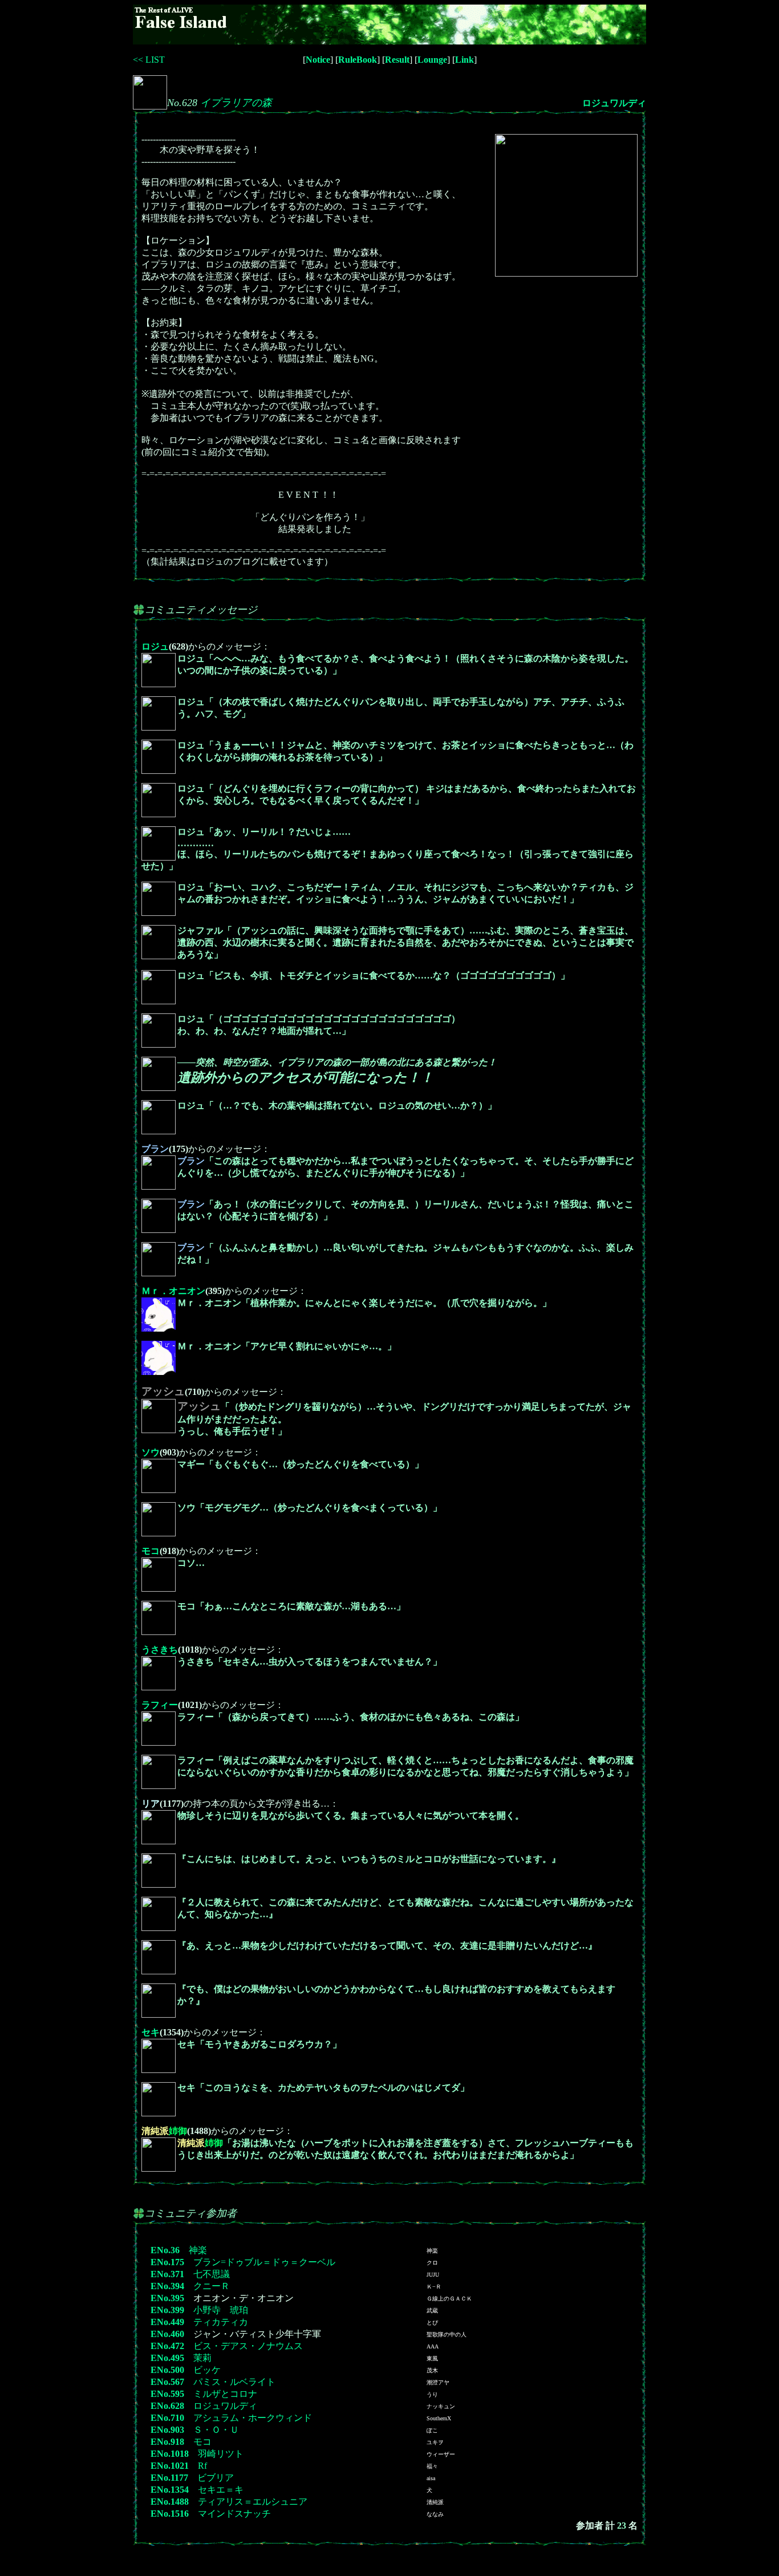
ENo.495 (167, 2358)
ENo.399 (167, 2310)
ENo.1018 (170, 2454)
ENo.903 (167, 2430)
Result (397, 60)
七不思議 (212, 2274)
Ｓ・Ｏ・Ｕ (216, 2430)
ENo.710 (167, 2418)
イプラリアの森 (236, 103)
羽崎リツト (221, 2454)
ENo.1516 (170, 2514)
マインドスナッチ (234, 2514)
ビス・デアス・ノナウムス (248, 2346)
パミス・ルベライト (234, 2382)
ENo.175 (167, 2262)
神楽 (198, 2250)
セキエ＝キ (221, 2490)
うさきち (160, 1650)
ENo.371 (167, 2274)
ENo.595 (167, 2394)
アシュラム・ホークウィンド (253, 2418)
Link (464, 60)
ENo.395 (167, 2298)
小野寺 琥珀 (221, 2310)
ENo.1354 (170, 2490)
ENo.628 (167, 2406)
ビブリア (216, 2478)
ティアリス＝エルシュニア (253, 2502)
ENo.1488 (170, 2502)
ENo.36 (165, 2250)
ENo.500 (167, 2370)
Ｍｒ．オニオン (173, 1291)
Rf (202, 2466)
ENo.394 (167, 2286)
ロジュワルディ (614, 103)
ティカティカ (221, 2322)
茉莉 (202, 2358)
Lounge (432, 60)
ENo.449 (167, 2322)
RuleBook (358, 60)
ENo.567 (167, 2382)
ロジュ (155, 646)
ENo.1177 (169, 2478)
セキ (151, 2032)
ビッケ (207, 2370)
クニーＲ (212, 2286)
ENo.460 (167, 2334)
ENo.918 (167, 2442)
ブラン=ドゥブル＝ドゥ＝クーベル (264, 2262)
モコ (151, 1551)
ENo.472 (167, 2346)
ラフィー (160, 1705)
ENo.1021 (170, 2466)
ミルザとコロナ (225, 2394)
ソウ (151, 1452)
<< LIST (149, 60)
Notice (318, 60)
